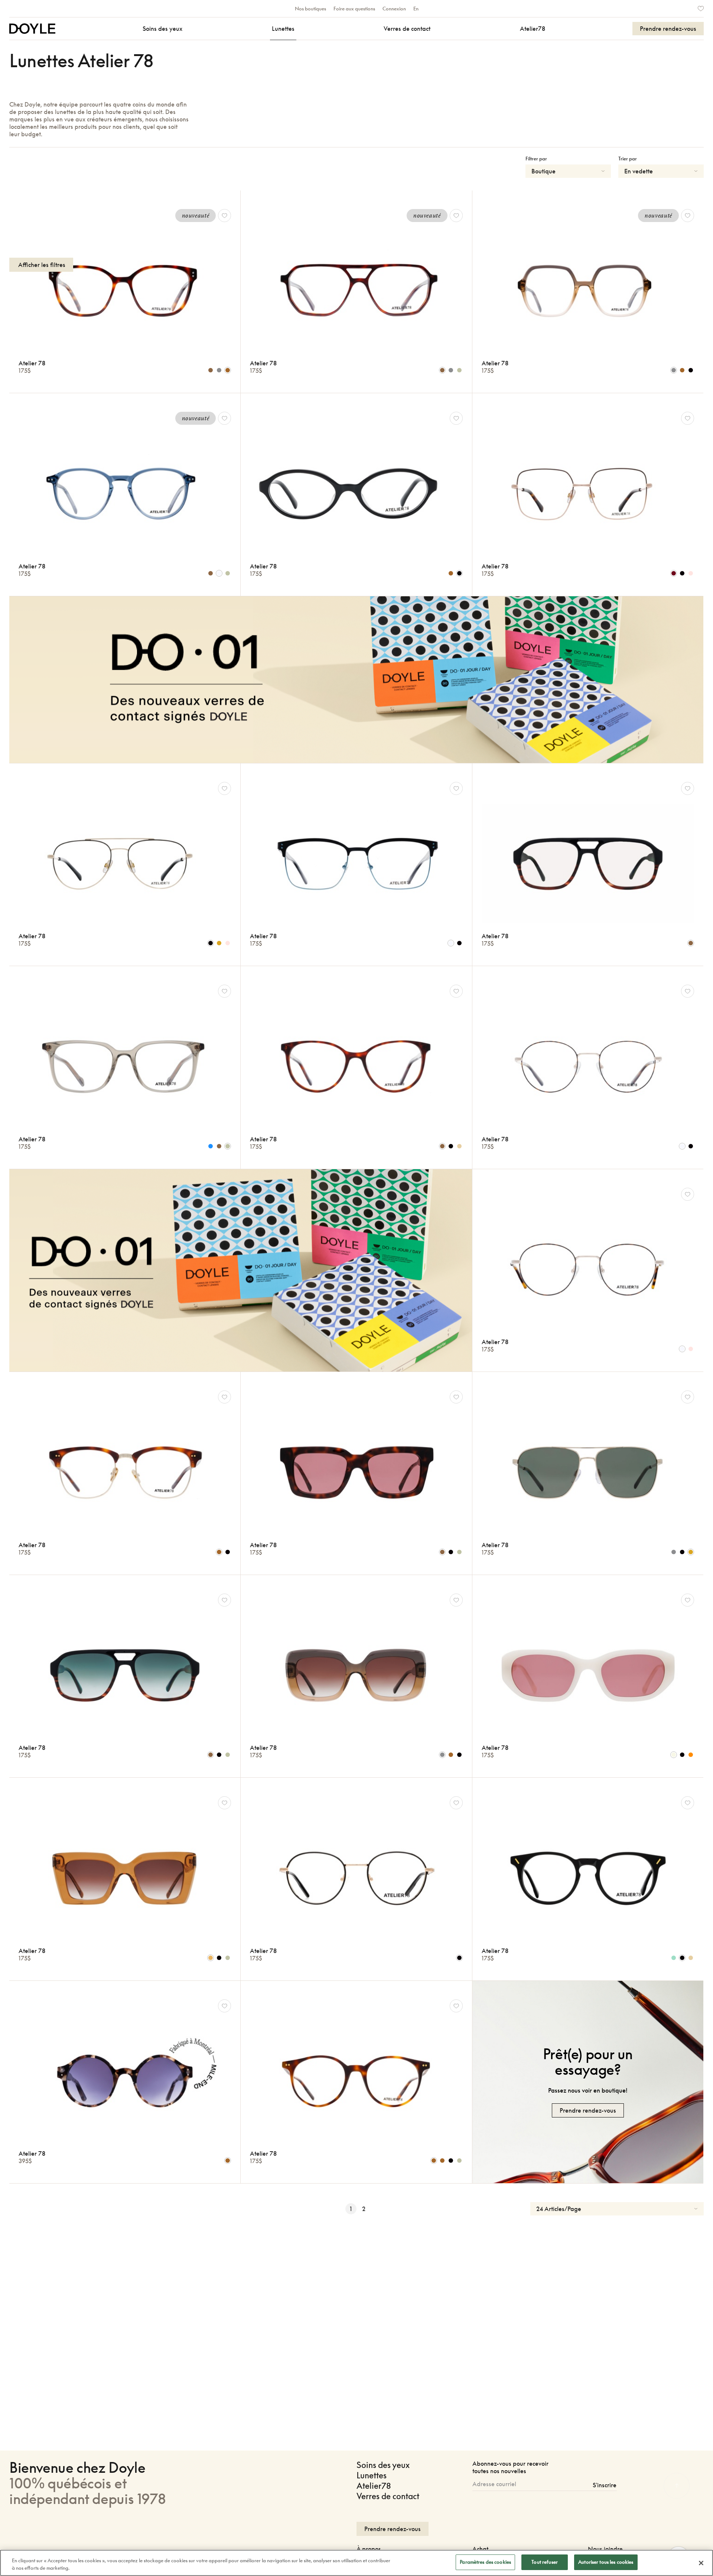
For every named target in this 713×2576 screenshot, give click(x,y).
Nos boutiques (310, 9)
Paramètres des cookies (485, 2562)
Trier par (628, 159)
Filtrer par (536, 159)
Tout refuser (545, 2562)
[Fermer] (701, 2563)
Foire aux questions (354, 9)
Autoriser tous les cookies (606, 2562)
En (416, 9)
